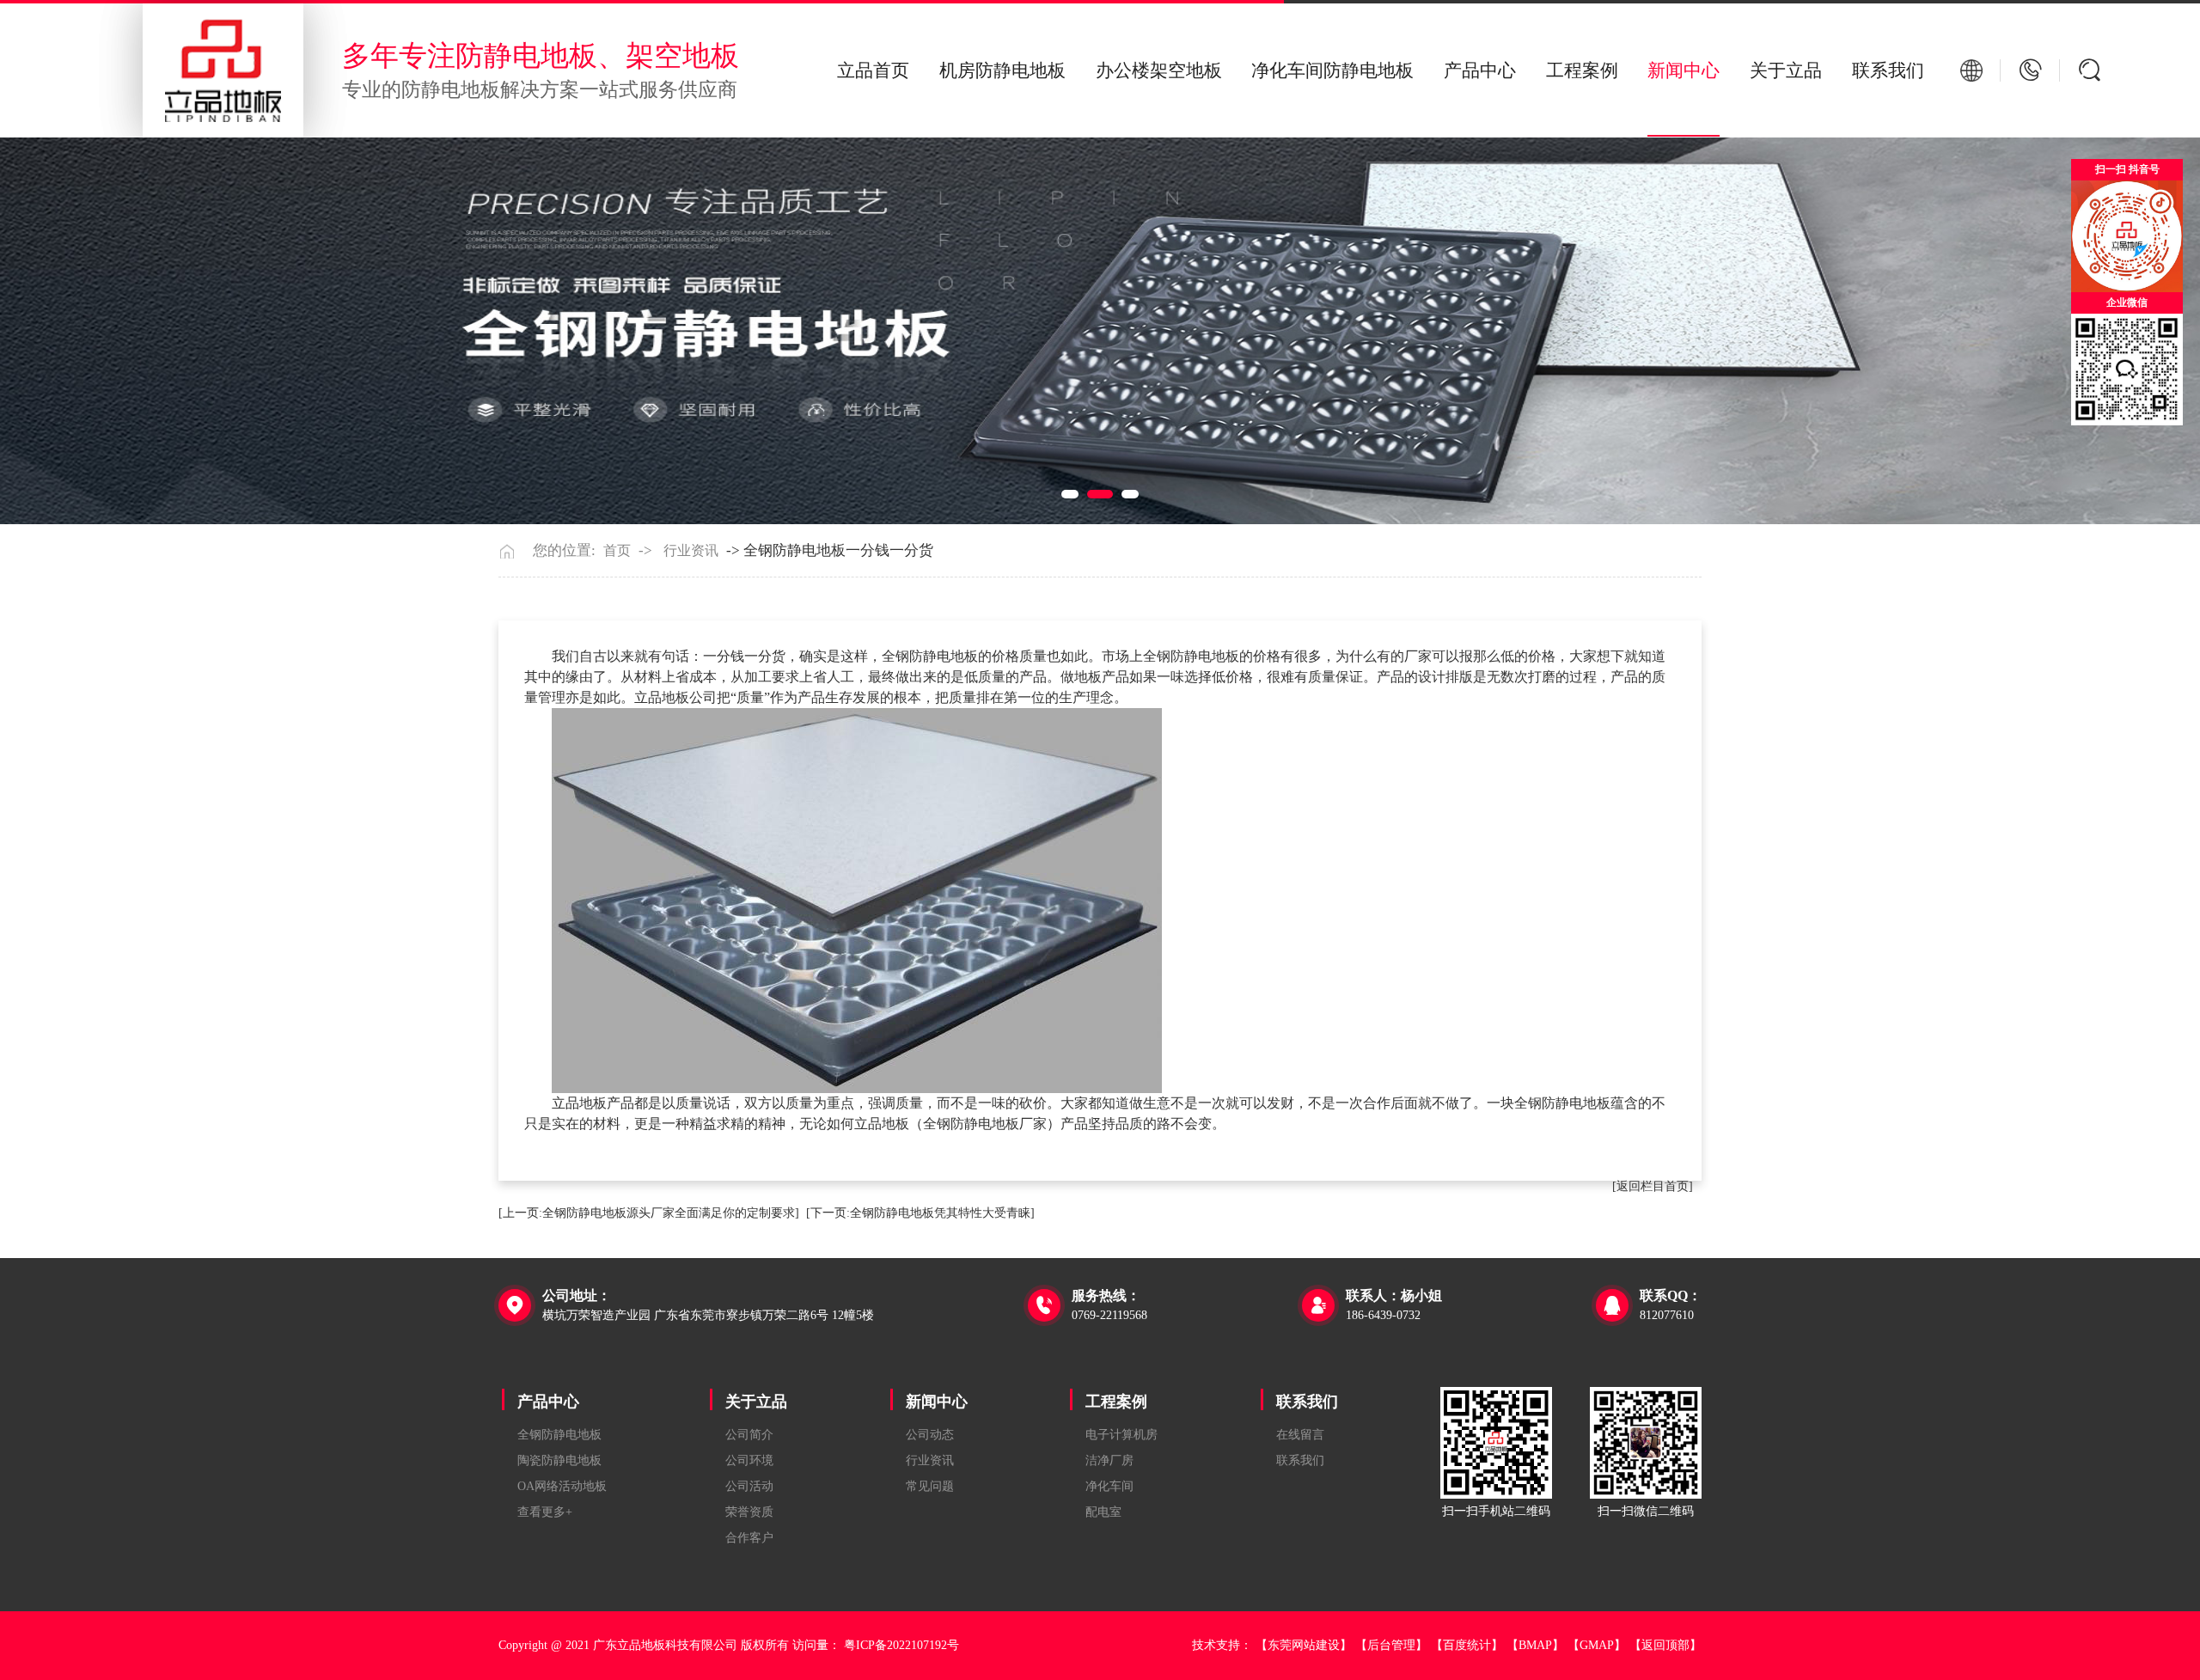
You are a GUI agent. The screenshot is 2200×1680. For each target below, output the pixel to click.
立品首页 (873, 70)
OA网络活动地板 (562, 1486)
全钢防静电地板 (559, 1435)
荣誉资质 (749, 1512)
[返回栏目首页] (1653, 1186)
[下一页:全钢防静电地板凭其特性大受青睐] (920, 1213)
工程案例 (1582, 70)
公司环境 (749, 1460)
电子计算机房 (1121, 1435)
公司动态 (930, 1435)
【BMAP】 (1535, 1645)
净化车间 (1109, 1486)
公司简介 (749, 1435)
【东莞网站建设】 (1304, 1645)
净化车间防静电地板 (1332, 70)
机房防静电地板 (1002, 70)
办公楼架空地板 (1159, 70)
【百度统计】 (1467, 1645)
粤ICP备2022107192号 (901, 1645)
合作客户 (749, 1538)
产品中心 (1480, 70)
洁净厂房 (1109, 1460)
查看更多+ (545, 1512)
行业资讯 (691, 551)
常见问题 (930, 1486)
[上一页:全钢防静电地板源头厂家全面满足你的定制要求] (649, 1213)
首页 (617, 551)
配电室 (1103, 1512)
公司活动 (749, 1486)
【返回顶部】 (1665, 1645)
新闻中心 (1684, 70)
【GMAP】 (1597, 1645)
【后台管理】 (1391, 1645)
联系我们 (1888, 70)
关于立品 (1786, 70)
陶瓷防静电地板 (559, 1460)
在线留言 (1300, 1435)
